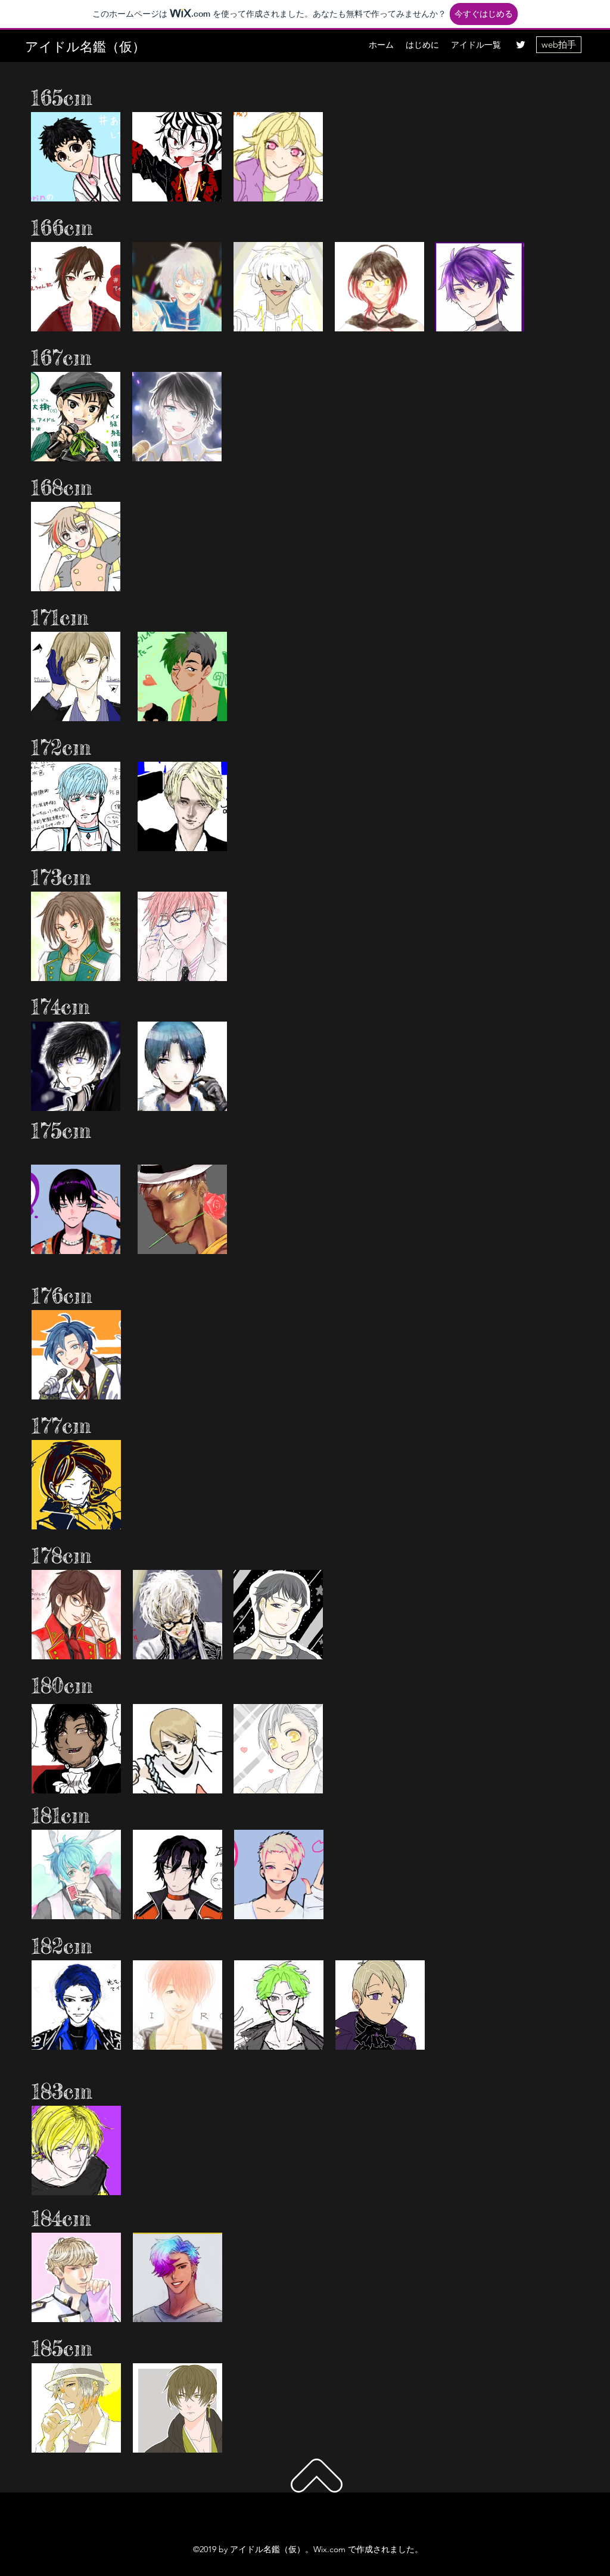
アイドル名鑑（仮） (85, 46)
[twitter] (521, 45)
